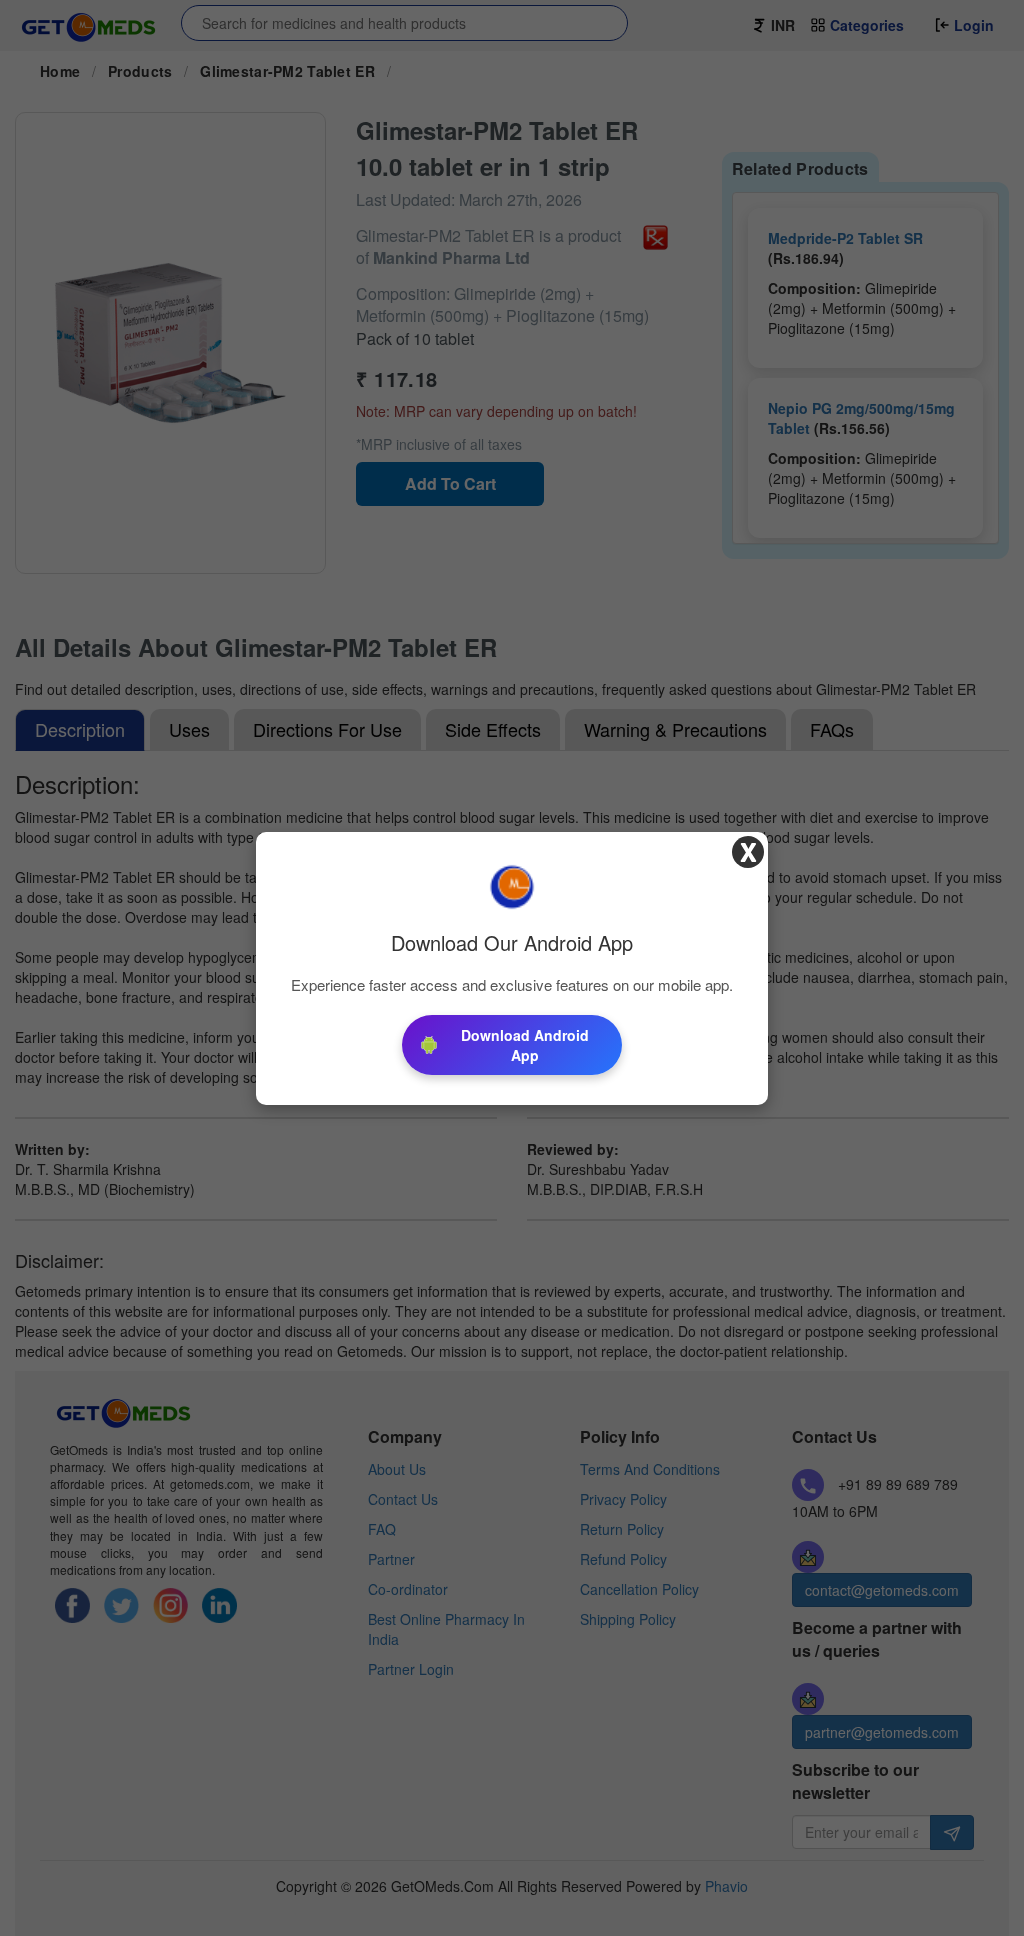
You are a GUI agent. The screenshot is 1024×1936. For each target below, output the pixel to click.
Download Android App (525, 1045)
